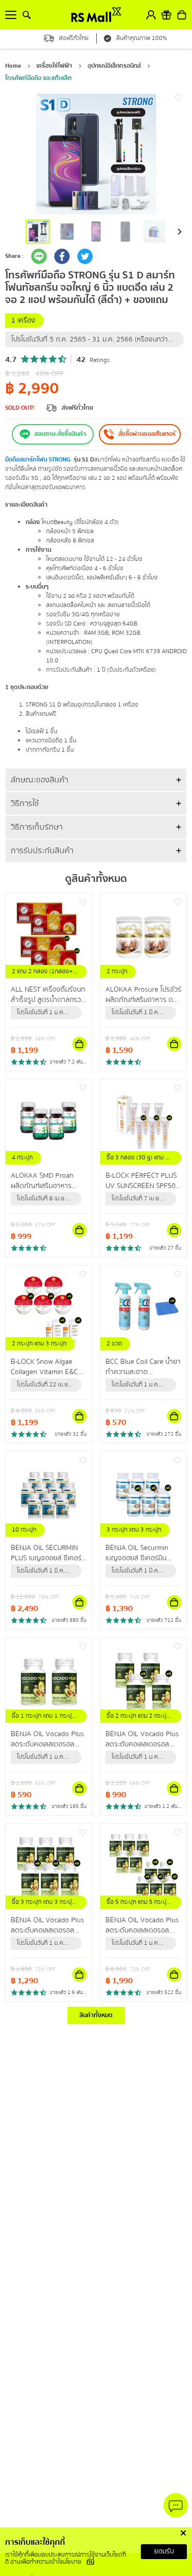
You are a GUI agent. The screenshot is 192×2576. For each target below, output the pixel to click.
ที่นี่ (90, 2562)
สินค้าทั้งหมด (96, 2015)
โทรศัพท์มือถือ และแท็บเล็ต (38, 78)
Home (13, 66)
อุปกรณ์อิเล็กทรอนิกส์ (114, 66)
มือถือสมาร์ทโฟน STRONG (38, 460)
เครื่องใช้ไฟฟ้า (54, 66)
